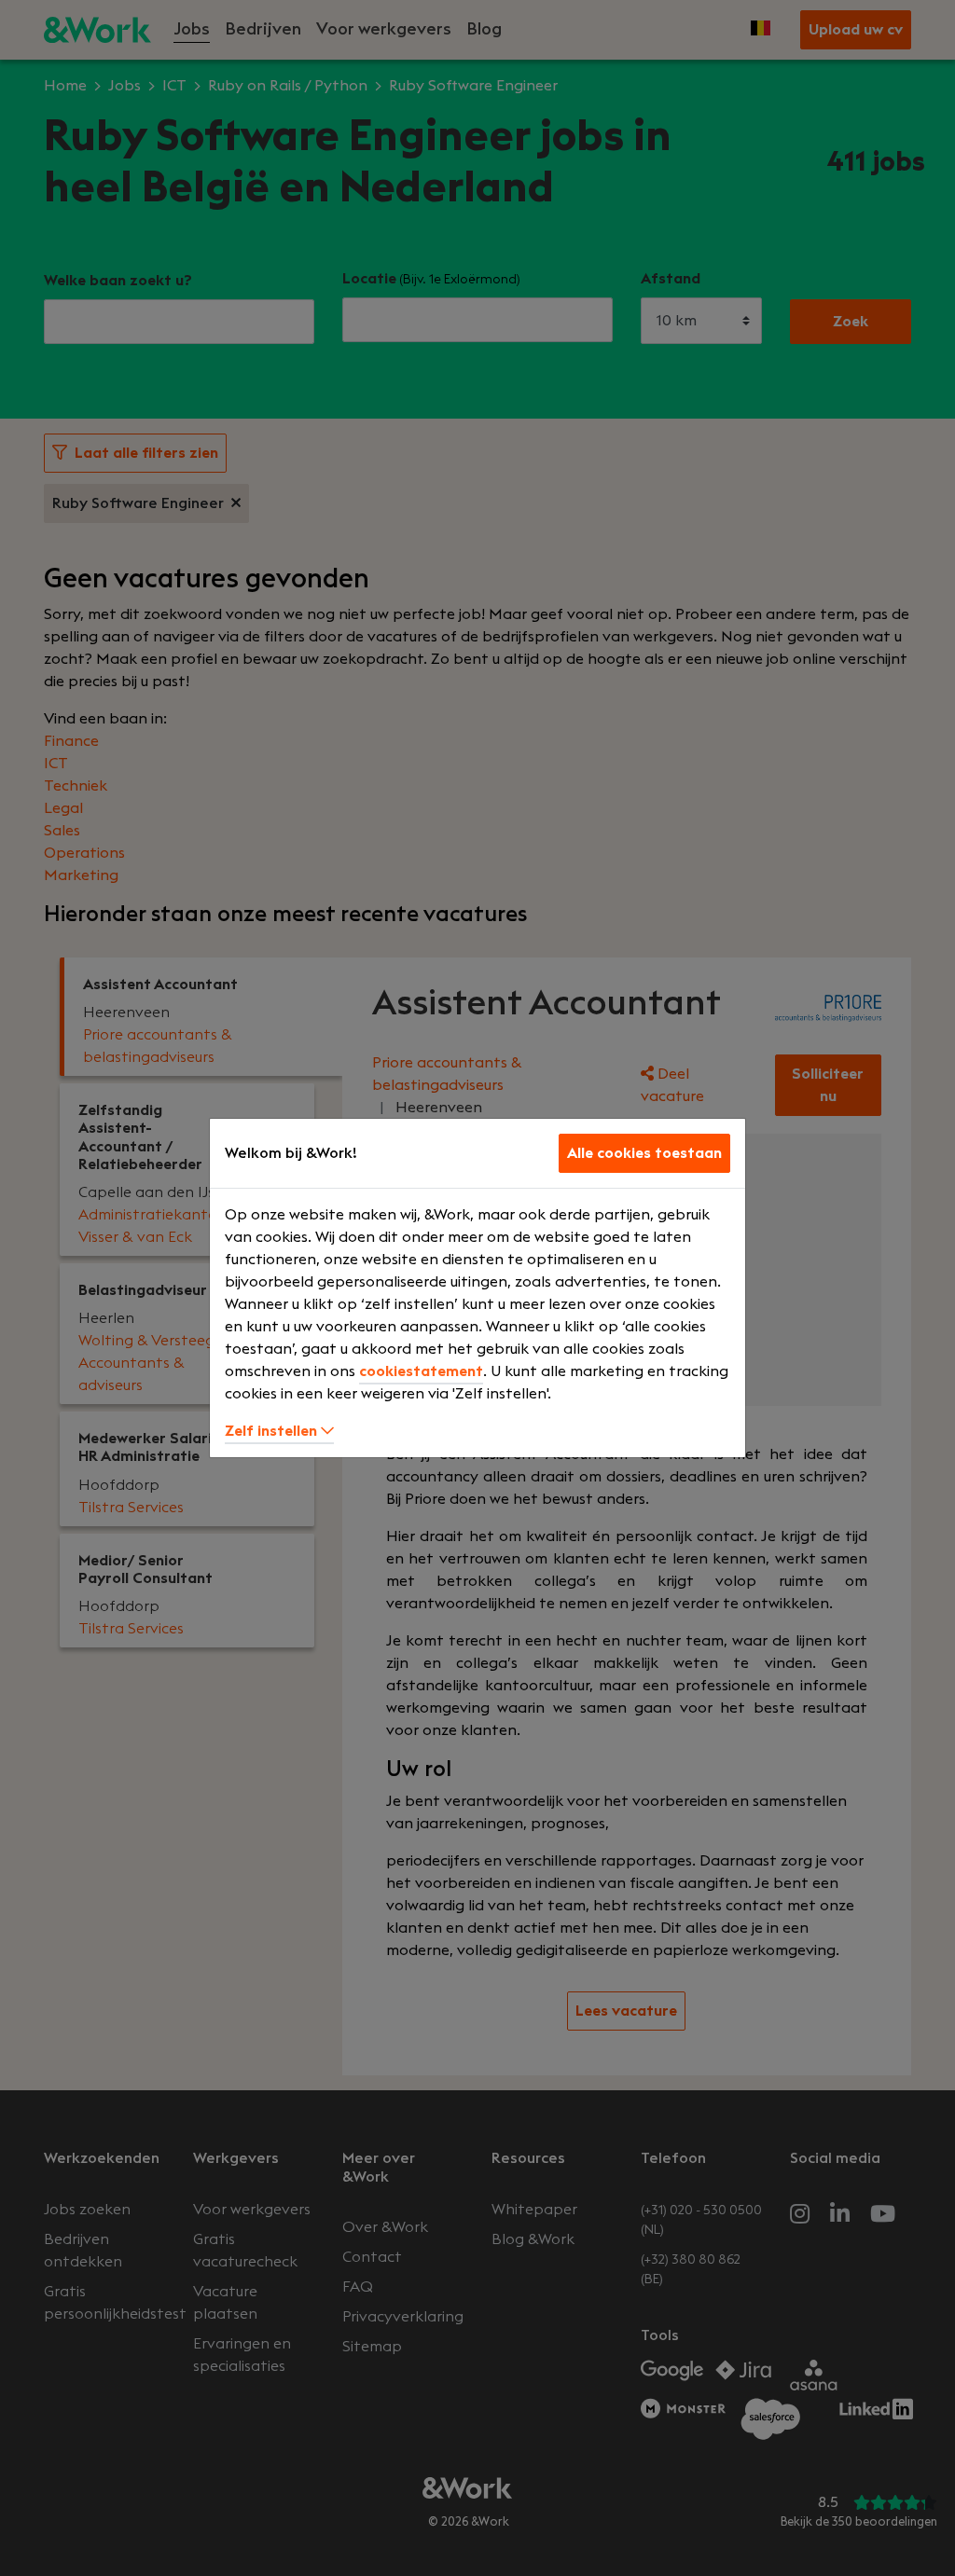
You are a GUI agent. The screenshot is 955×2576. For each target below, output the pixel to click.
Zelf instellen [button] (273, 1431)
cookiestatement (421, 1371)
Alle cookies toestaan (644, 1153)
